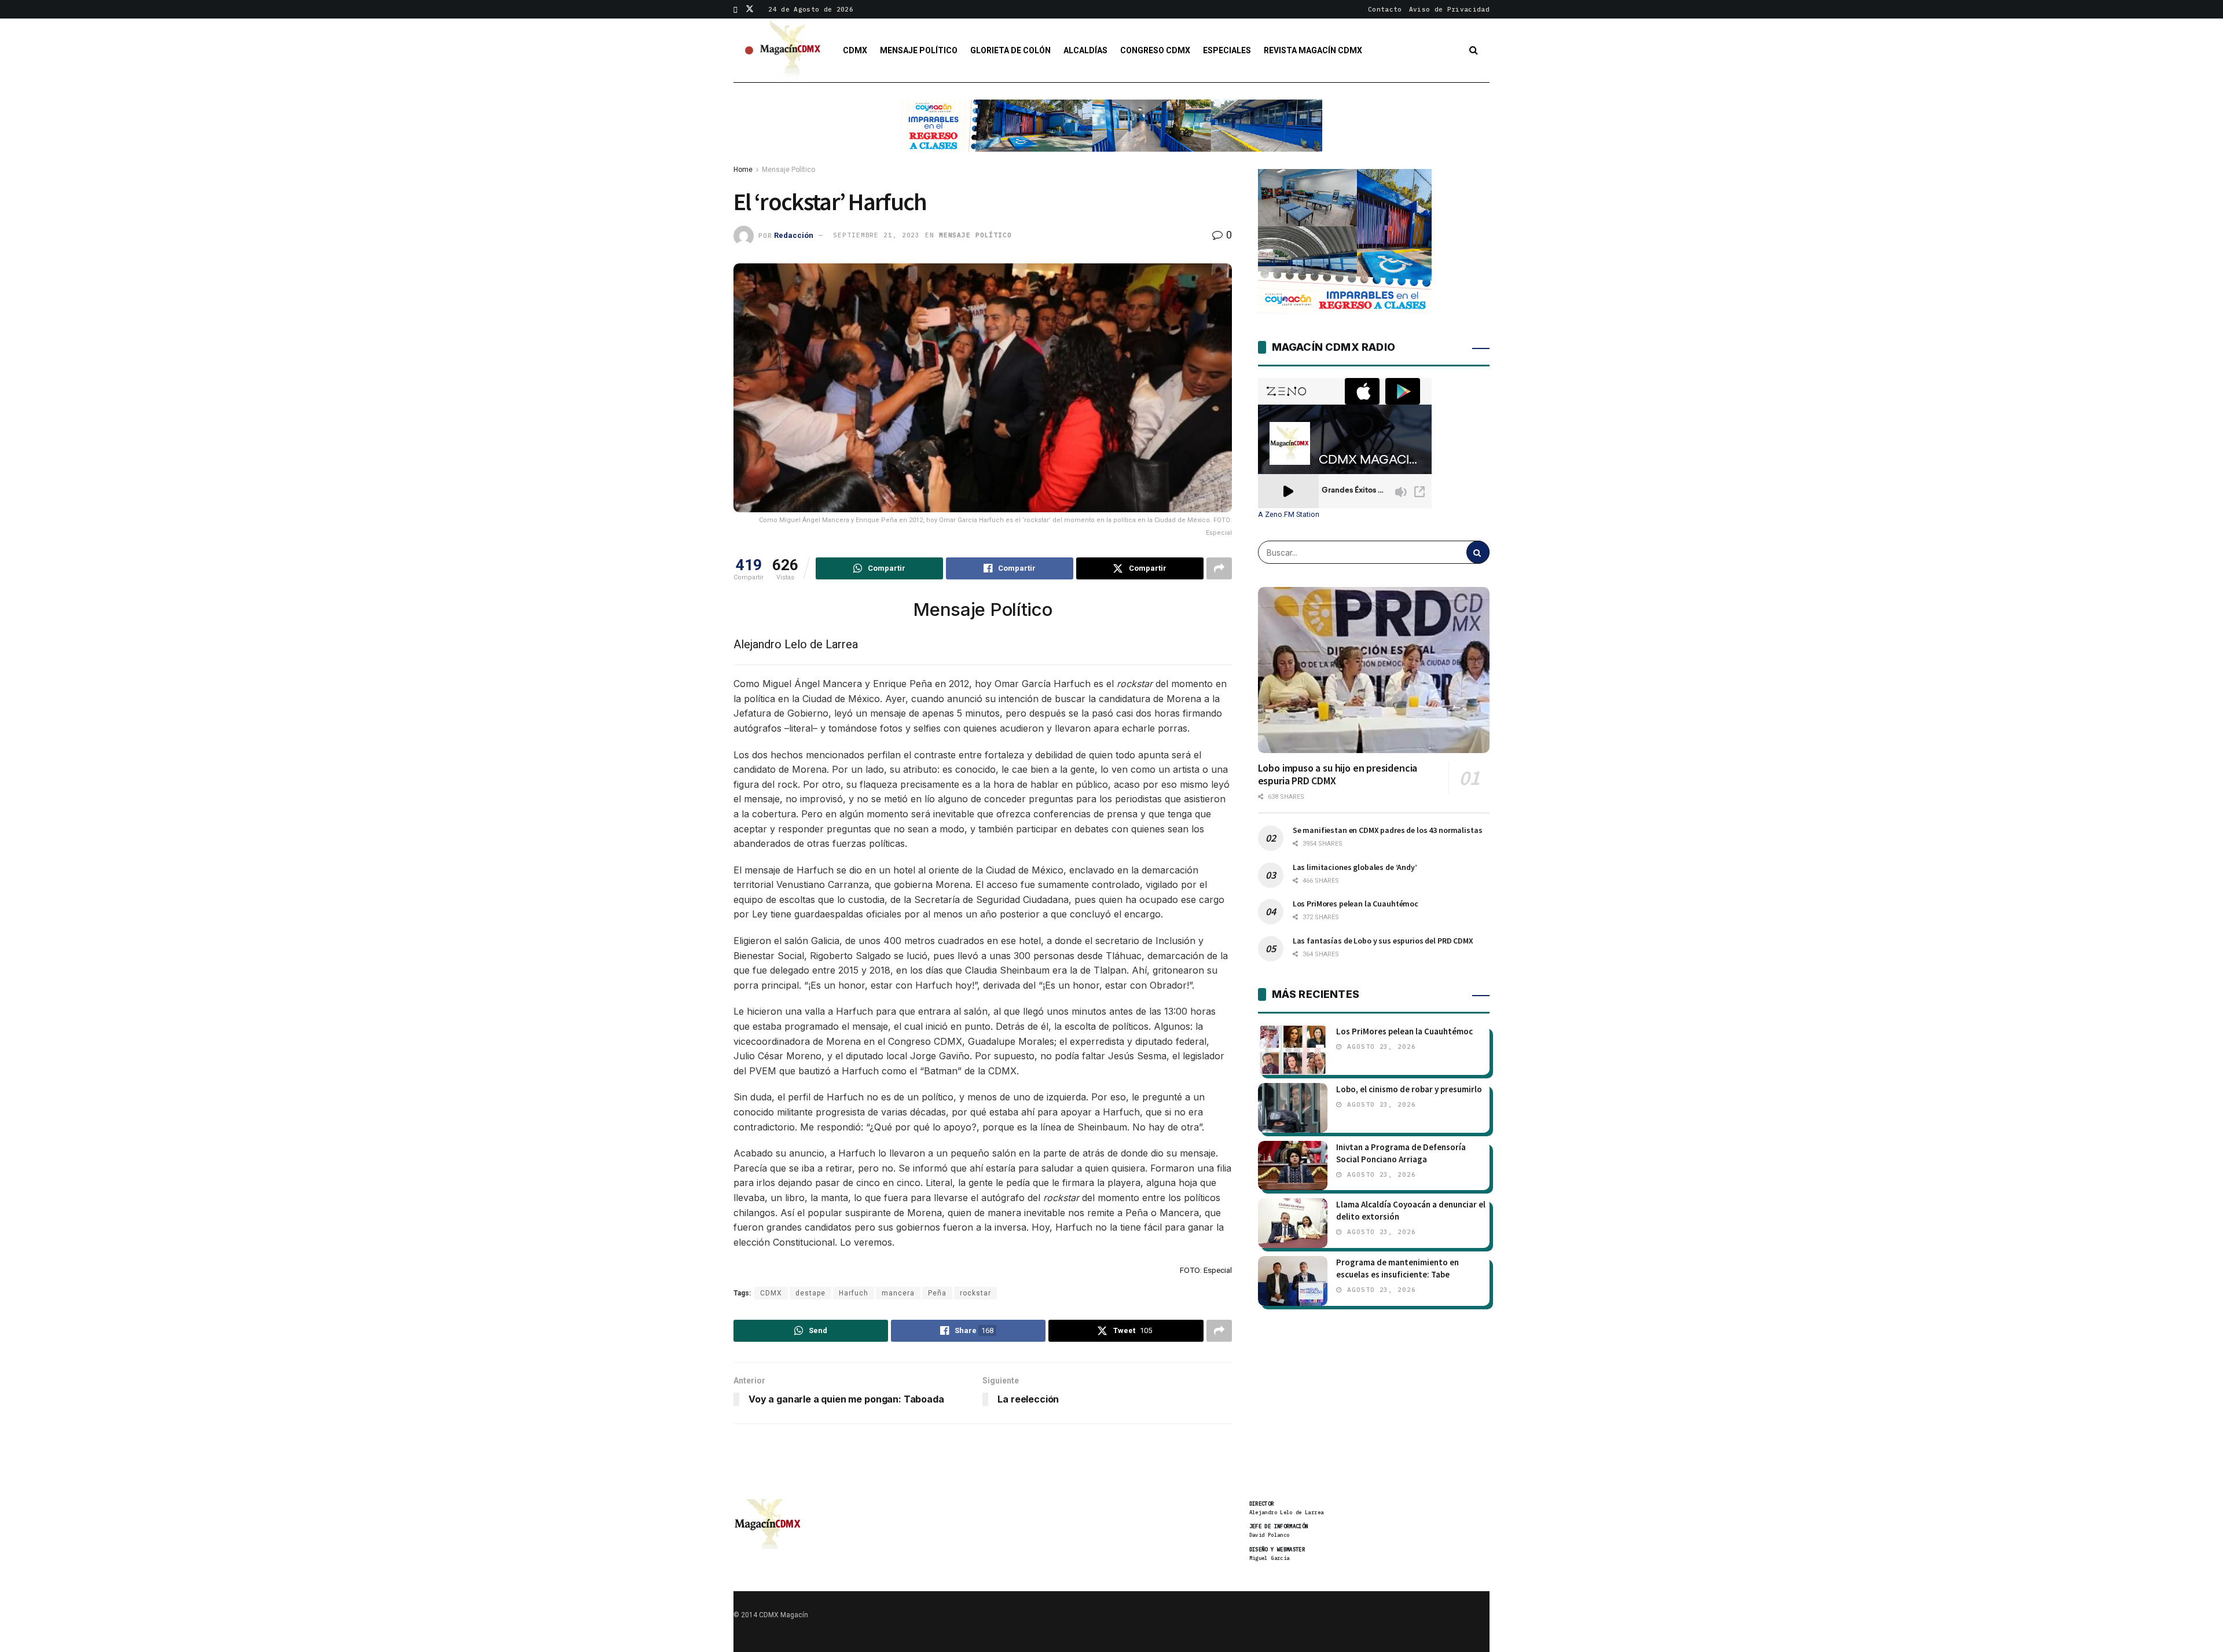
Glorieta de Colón (1010, 50)
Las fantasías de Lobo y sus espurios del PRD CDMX (1383, 941)
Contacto (1385, 9)
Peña (937, 1293)
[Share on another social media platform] (1219, 568)
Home (743, 170)
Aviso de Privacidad (1449, 9)
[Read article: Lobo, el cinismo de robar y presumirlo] (1293, 1108)
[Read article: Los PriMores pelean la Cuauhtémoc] (1293, 1050)
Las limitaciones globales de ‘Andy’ (1355, 867)
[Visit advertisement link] (1111, 134)
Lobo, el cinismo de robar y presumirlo (1409, 1089)
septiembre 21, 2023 (876, 235)
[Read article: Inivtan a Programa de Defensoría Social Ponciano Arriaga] (1293, 1166)
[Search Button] (1474, 50)
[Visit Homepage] (791, 50)
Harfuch (854, 1293)
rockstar (975, 1293)
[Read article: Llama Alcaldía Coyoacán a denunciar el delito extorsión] (1293, 1223)
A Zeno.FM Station (1289, 515)
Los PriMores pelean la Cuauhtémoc (1356, 904)
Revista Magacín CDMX (1313, 50)
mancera (898, 1293)
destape (810, 1293)
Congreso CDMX (1155, 50)
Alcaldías (1085, 50)
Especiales (1227, 50)
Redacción (794, 235)
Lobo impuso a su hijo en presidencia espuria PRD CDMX (1338, 774)
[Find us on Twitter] (750, 9)
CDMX (855, 50)
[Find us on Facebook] (736, 9)
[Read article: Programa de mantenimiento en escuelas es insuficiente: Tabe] (1293, 1281)
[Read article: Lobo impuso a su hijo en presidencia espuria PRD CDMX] (1374, 670)
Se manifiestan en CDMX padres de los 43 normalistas (1388, 830)
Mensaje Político (919, 50)
